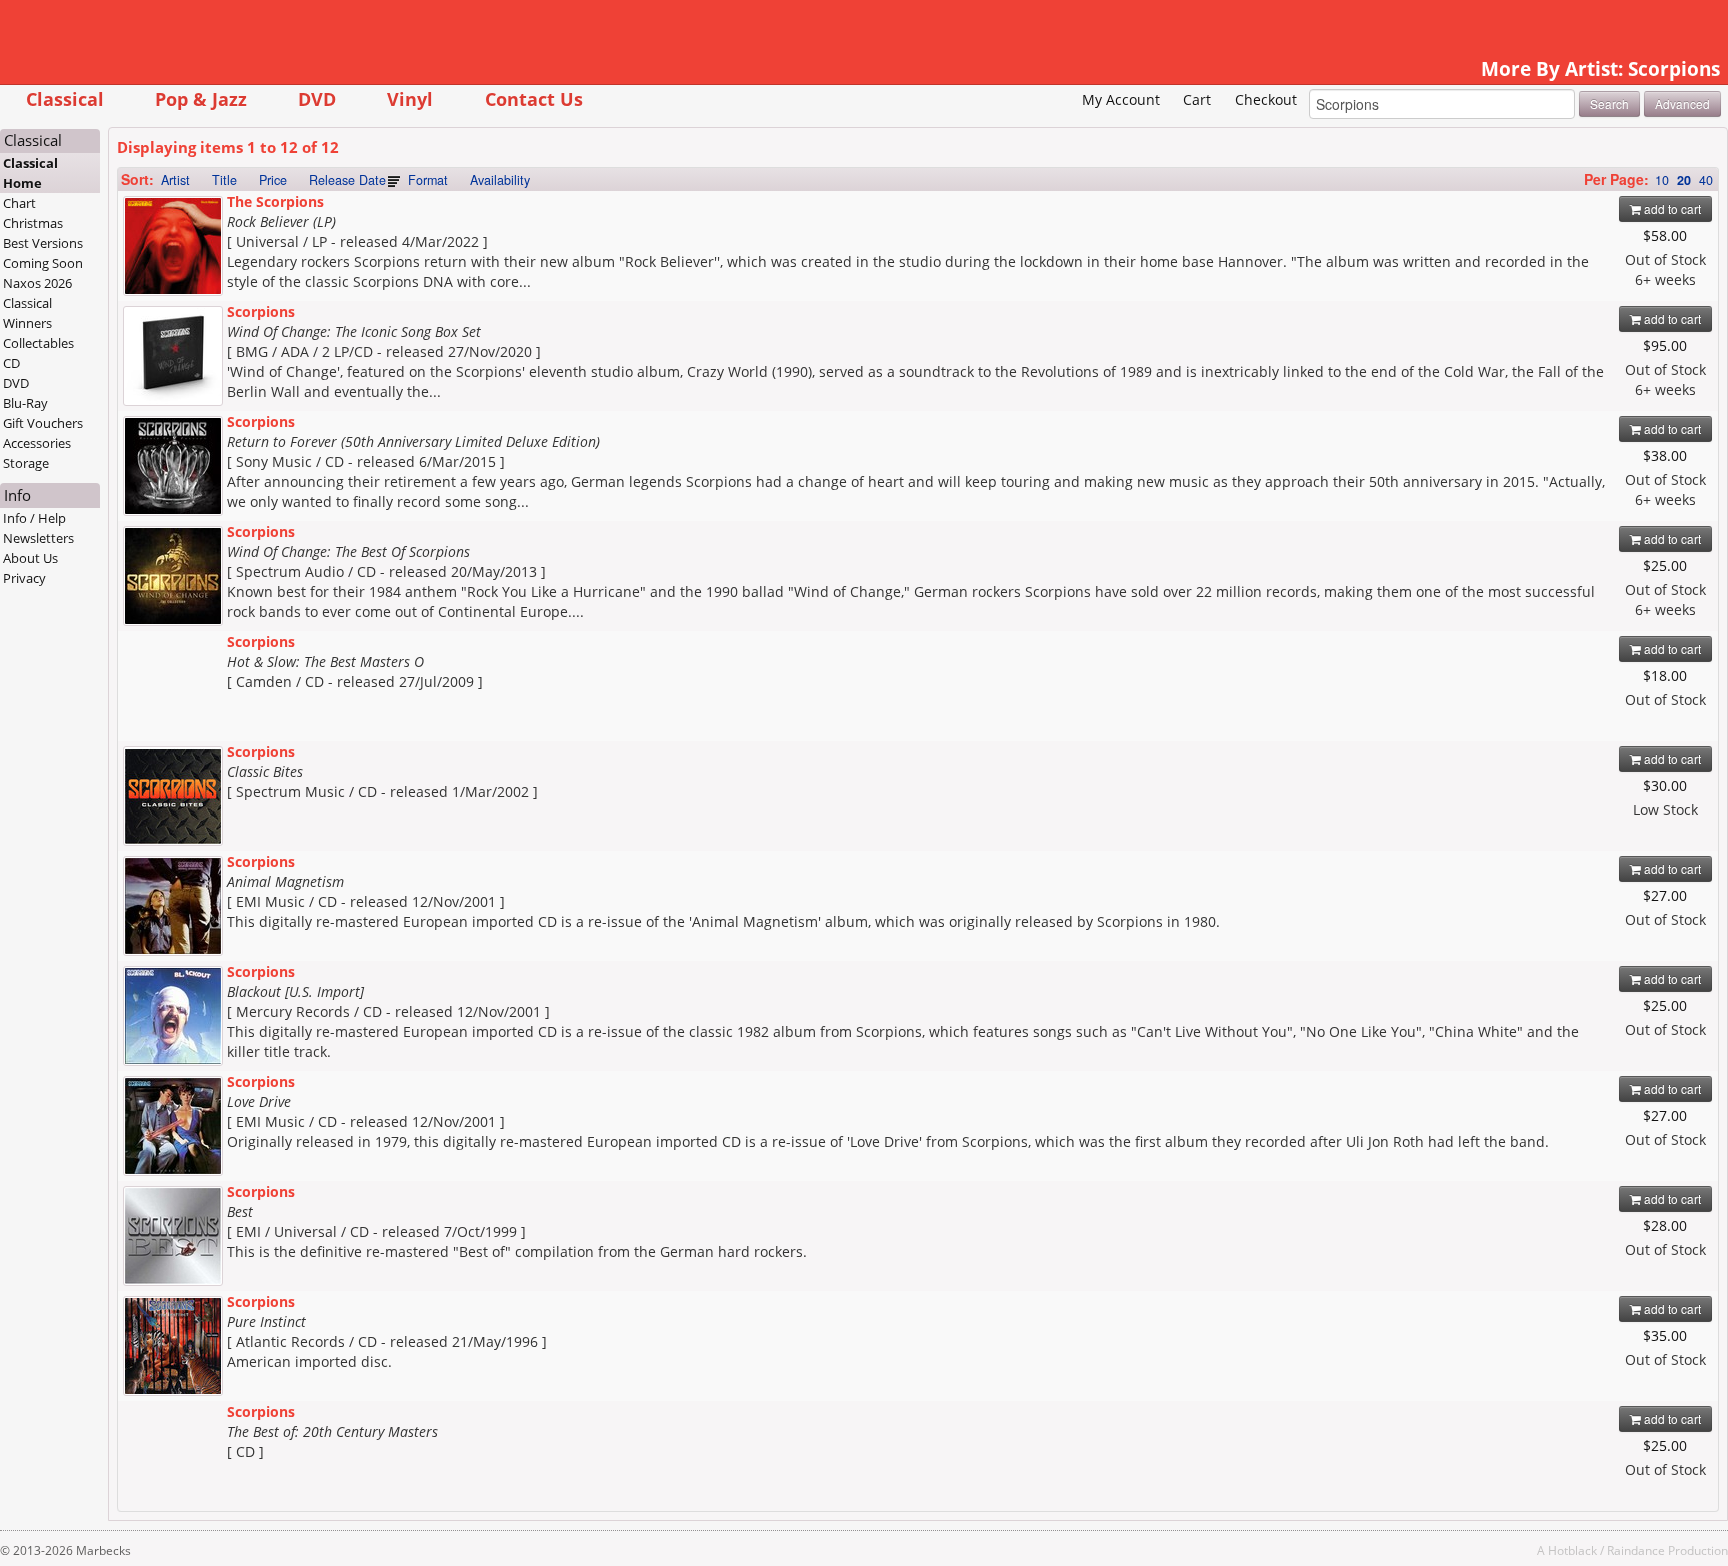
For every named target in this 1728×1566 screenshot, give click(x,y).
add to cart (1671, 208)
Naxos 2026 (37, 283)
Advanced (1682, 103)
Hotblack (1572, 1550)
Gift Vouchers (43, 423)
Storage (26, 463)
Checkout (1266, 99)
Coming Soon (43, 263)
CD (11, 363)
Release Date (347, 180)
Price (273, 180)
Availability (500, 180)
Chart (19, 203)
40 (1706, 180)
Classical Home (30, 173)
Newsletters (38, 538)
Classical (65, 98)
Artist (175, 180)
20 (1684, 180)
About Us (30, 558)
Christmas (33, 223)
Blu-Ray (25, 403)
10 (1662, 180)
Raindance (1636, 1550)
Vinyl (410, 98)
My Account (1121, 99)
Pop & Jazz (201, 98)
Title (224, 180)
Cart (1197, 99)
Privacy (24, 578)
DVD (317, 98)
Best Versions (43, 243)
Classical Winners (27, 313)
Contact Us (534, 98)
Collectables (38, 343)
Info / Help (34, 518)
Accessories (37, 443)
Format (428, 180)
